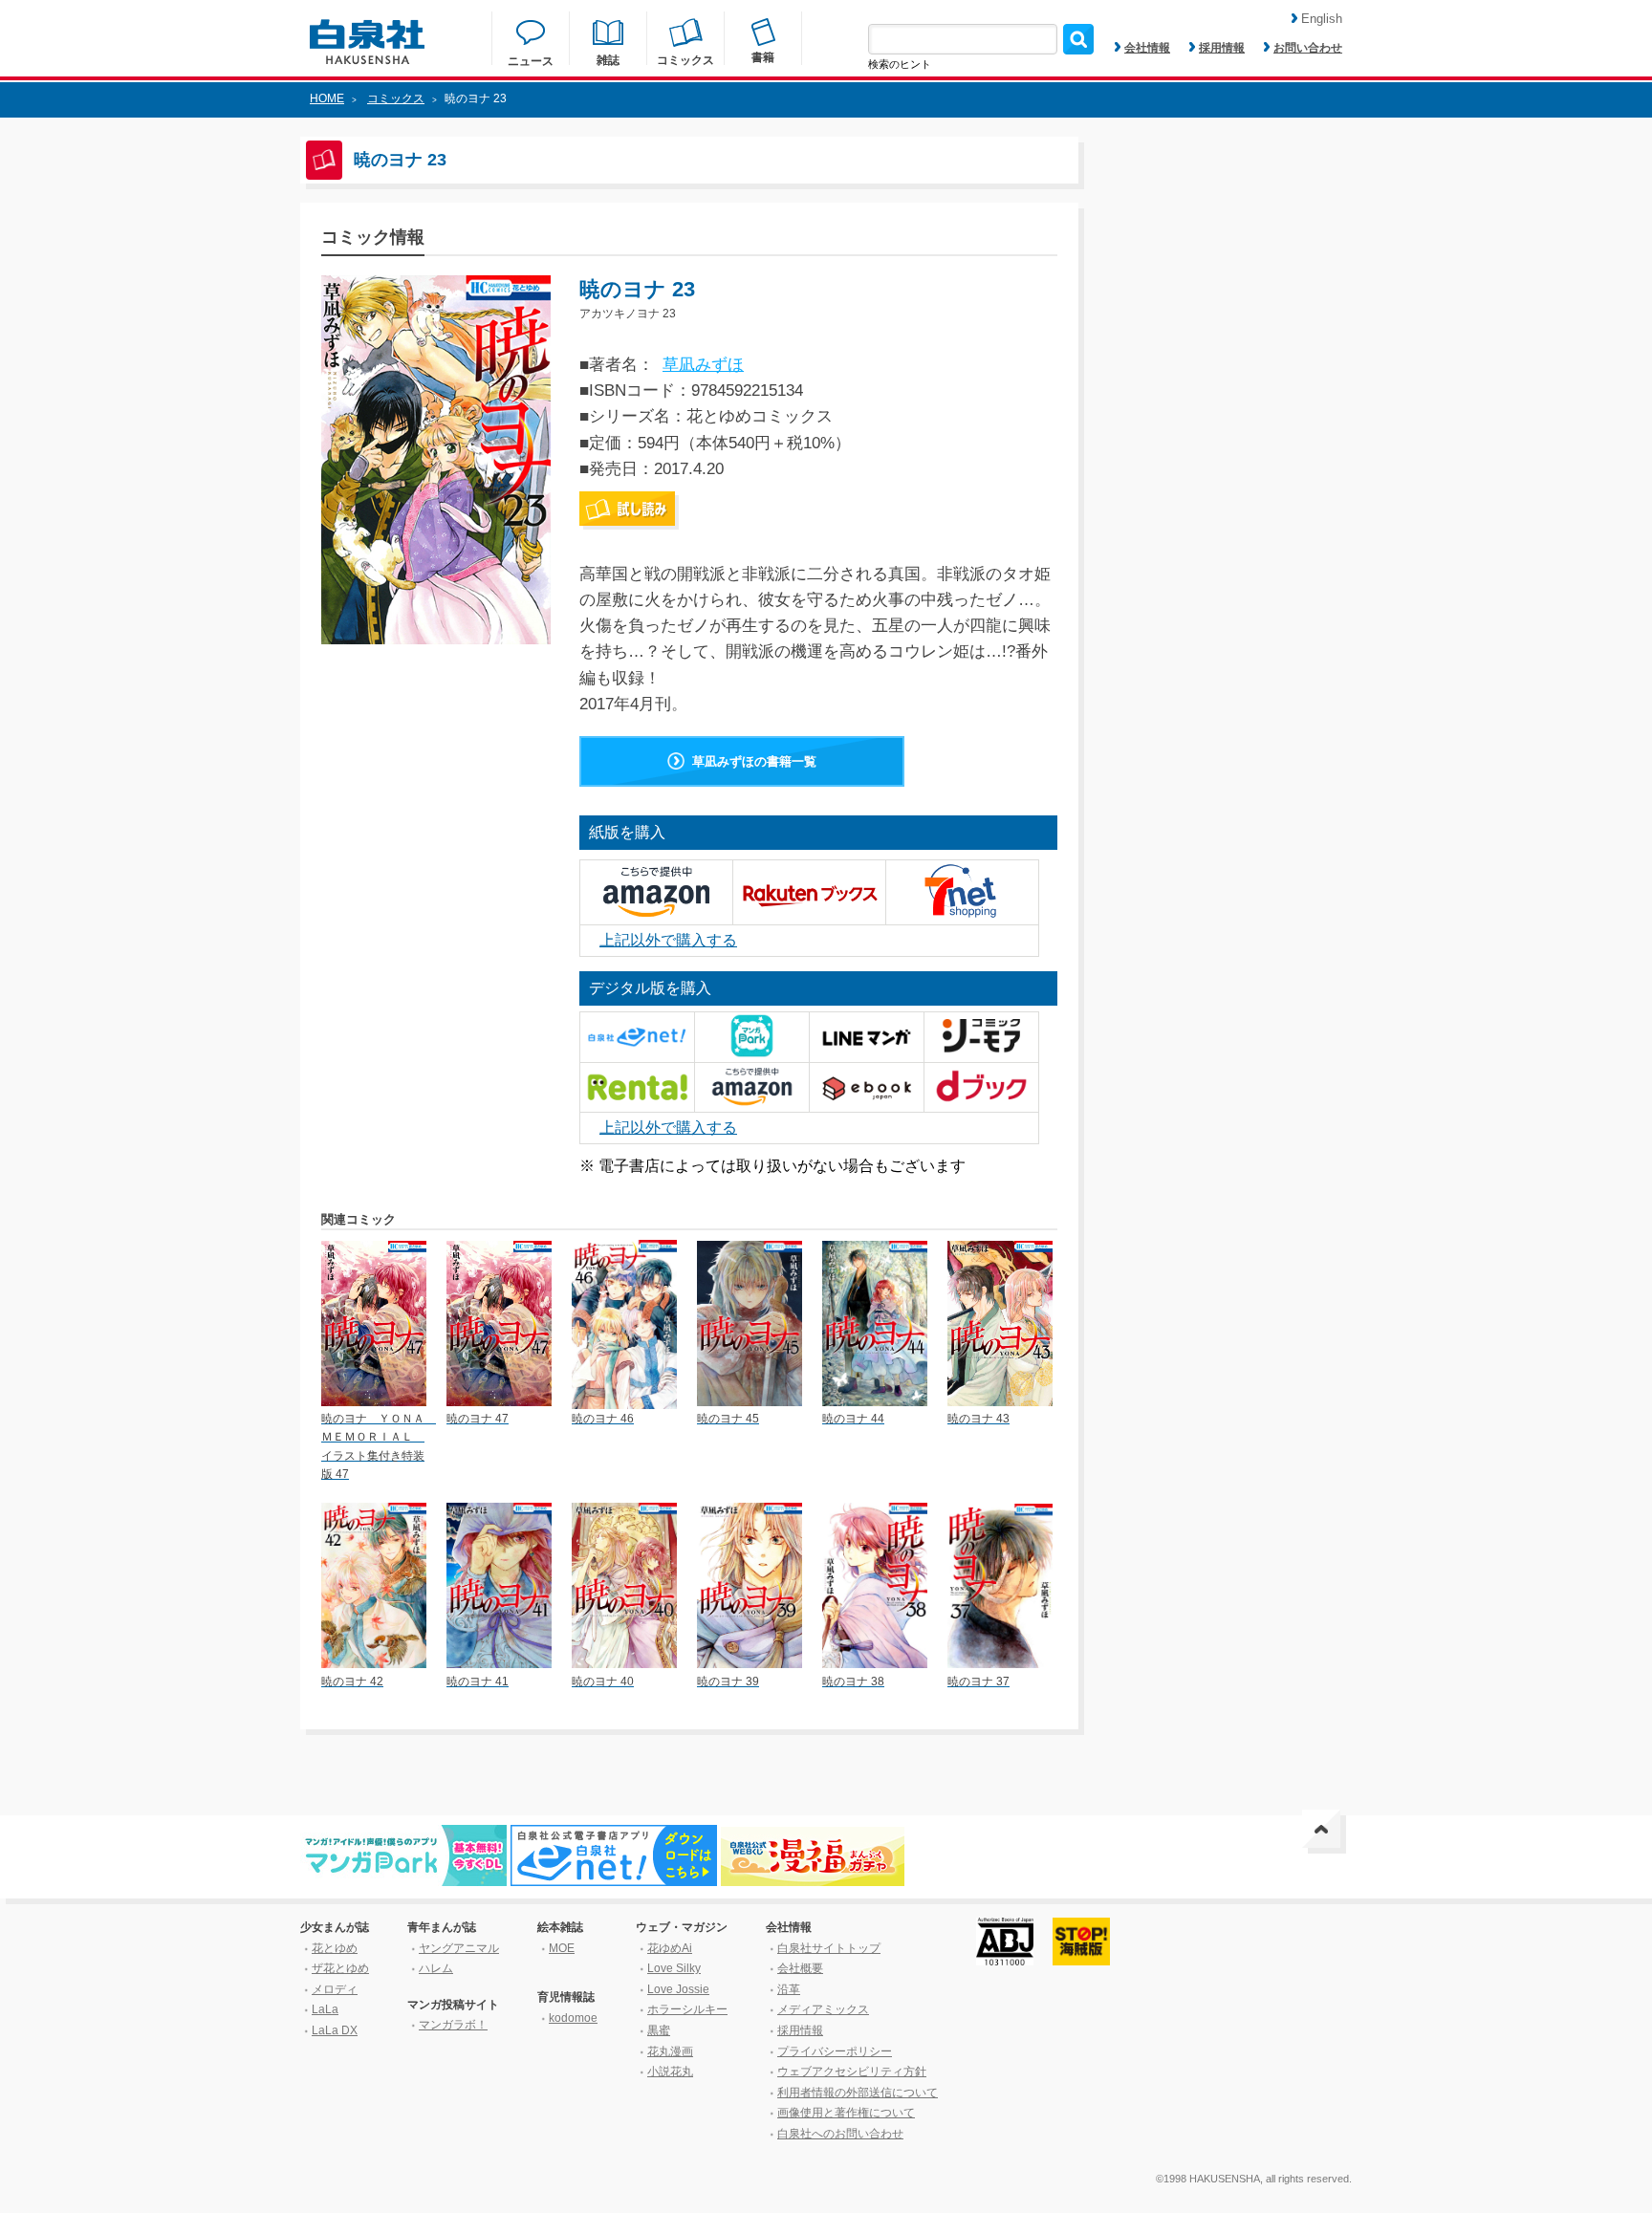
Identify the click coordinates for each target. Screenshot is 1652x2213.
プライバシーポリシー (835, 2051)
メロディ (335, 1989)
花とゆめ (335, 1948)
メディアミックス (823, 2009)
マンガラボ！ (453, 2025)
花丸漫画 (670, 2051)
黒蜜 (659, 2030)
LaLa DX (335, 2030)
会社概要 (800, 1968)
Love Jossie (678, 1989)
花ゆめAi (670, 1948)
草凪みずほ (703, 365)
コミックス (396, 98)
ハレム (436, 1968)
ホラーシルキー (687, 2009)
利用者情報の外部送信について (858, 2093)
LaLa (325, 2009)
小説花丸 (670, 2072)
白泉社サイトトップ (829, 1948)
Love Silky (674, 1968)
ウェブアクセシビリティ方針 (852, 2072)
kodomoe (573, 2018)
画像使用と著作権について (846, 2113)
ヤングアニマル (459, 1948)
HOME (327, 98)
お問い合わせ (1308, 48)
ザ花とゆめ (340, 1968)
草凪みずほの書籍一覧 (754, 761)
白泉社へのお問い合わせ (840, 2134)
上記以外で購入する (668, 940)
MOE (562, 1948)
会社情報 (1147, 48)
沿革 (789, 1989)
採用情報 (1222, 48)
